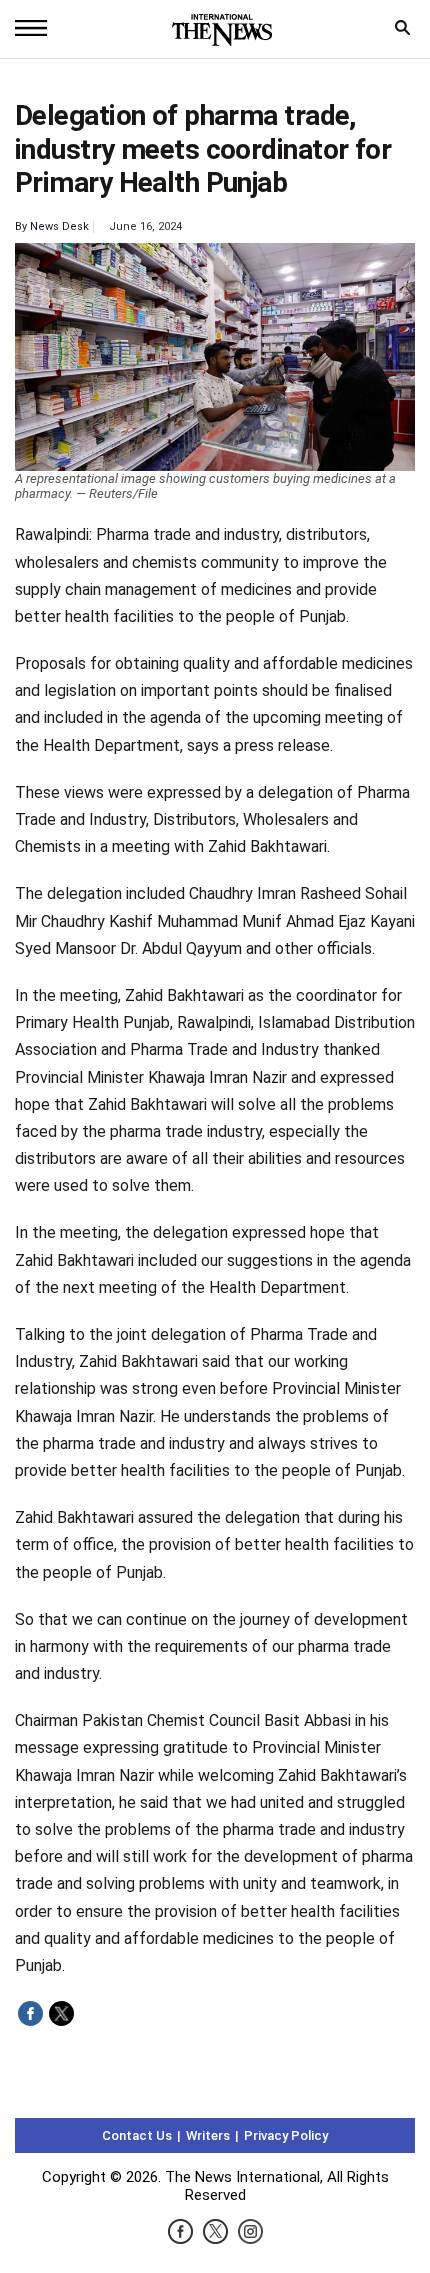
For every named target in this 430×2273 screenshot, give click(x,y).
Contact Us (137, 2135)
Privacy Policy (286, 2135)
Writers (208, 2135)
